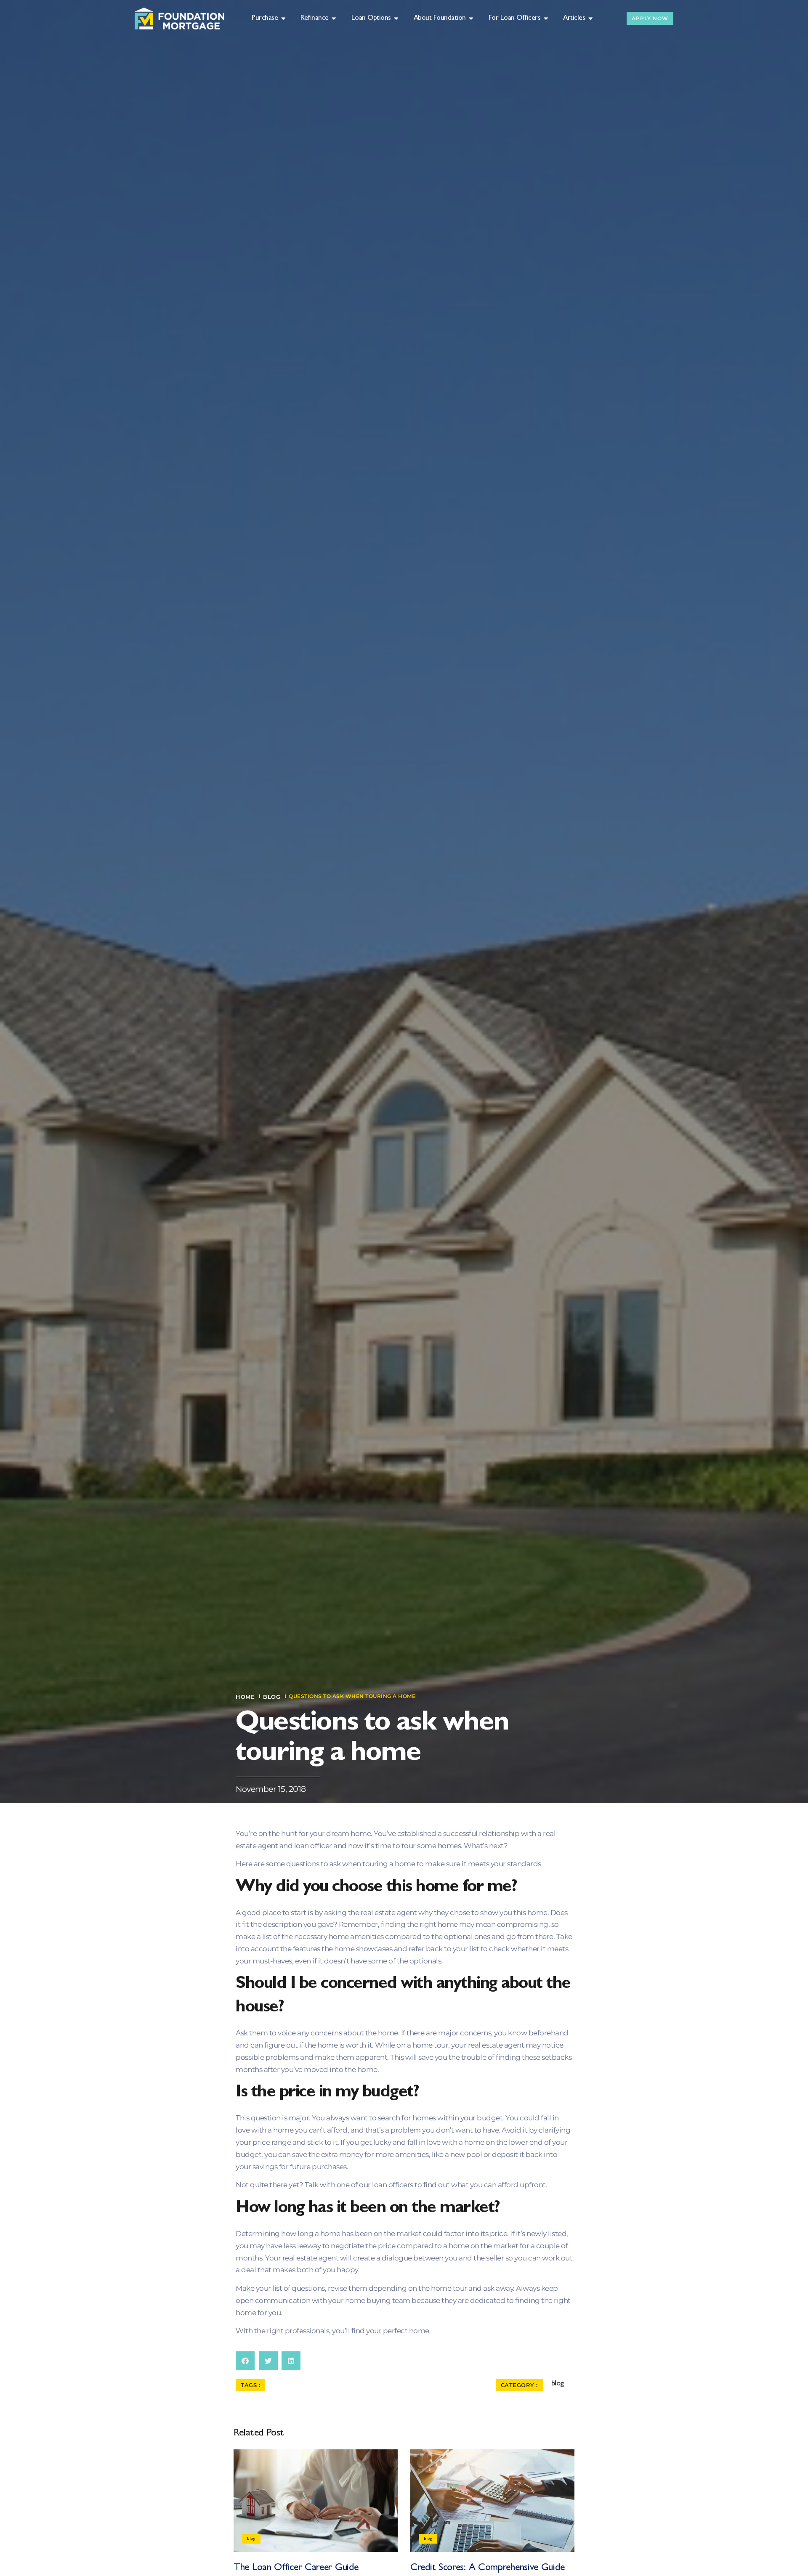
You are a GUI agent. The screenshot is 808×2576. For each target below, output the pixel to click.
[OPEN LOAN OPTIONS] (397, 19)
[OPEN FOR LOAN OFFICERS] (546, 19)
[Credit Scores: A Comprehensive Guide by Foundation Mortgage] (492, 2501)
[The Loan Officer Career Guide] (316, 2501)
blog (272, 1697)
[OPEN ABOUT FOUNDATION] (472, 19)
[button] (245, 2361)
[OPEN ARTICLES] (591, 19)
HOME (245, 1697)
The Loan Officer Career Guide (296, 2568)
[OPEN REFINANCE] (334, 19)
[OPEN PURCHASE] (283, 19)
